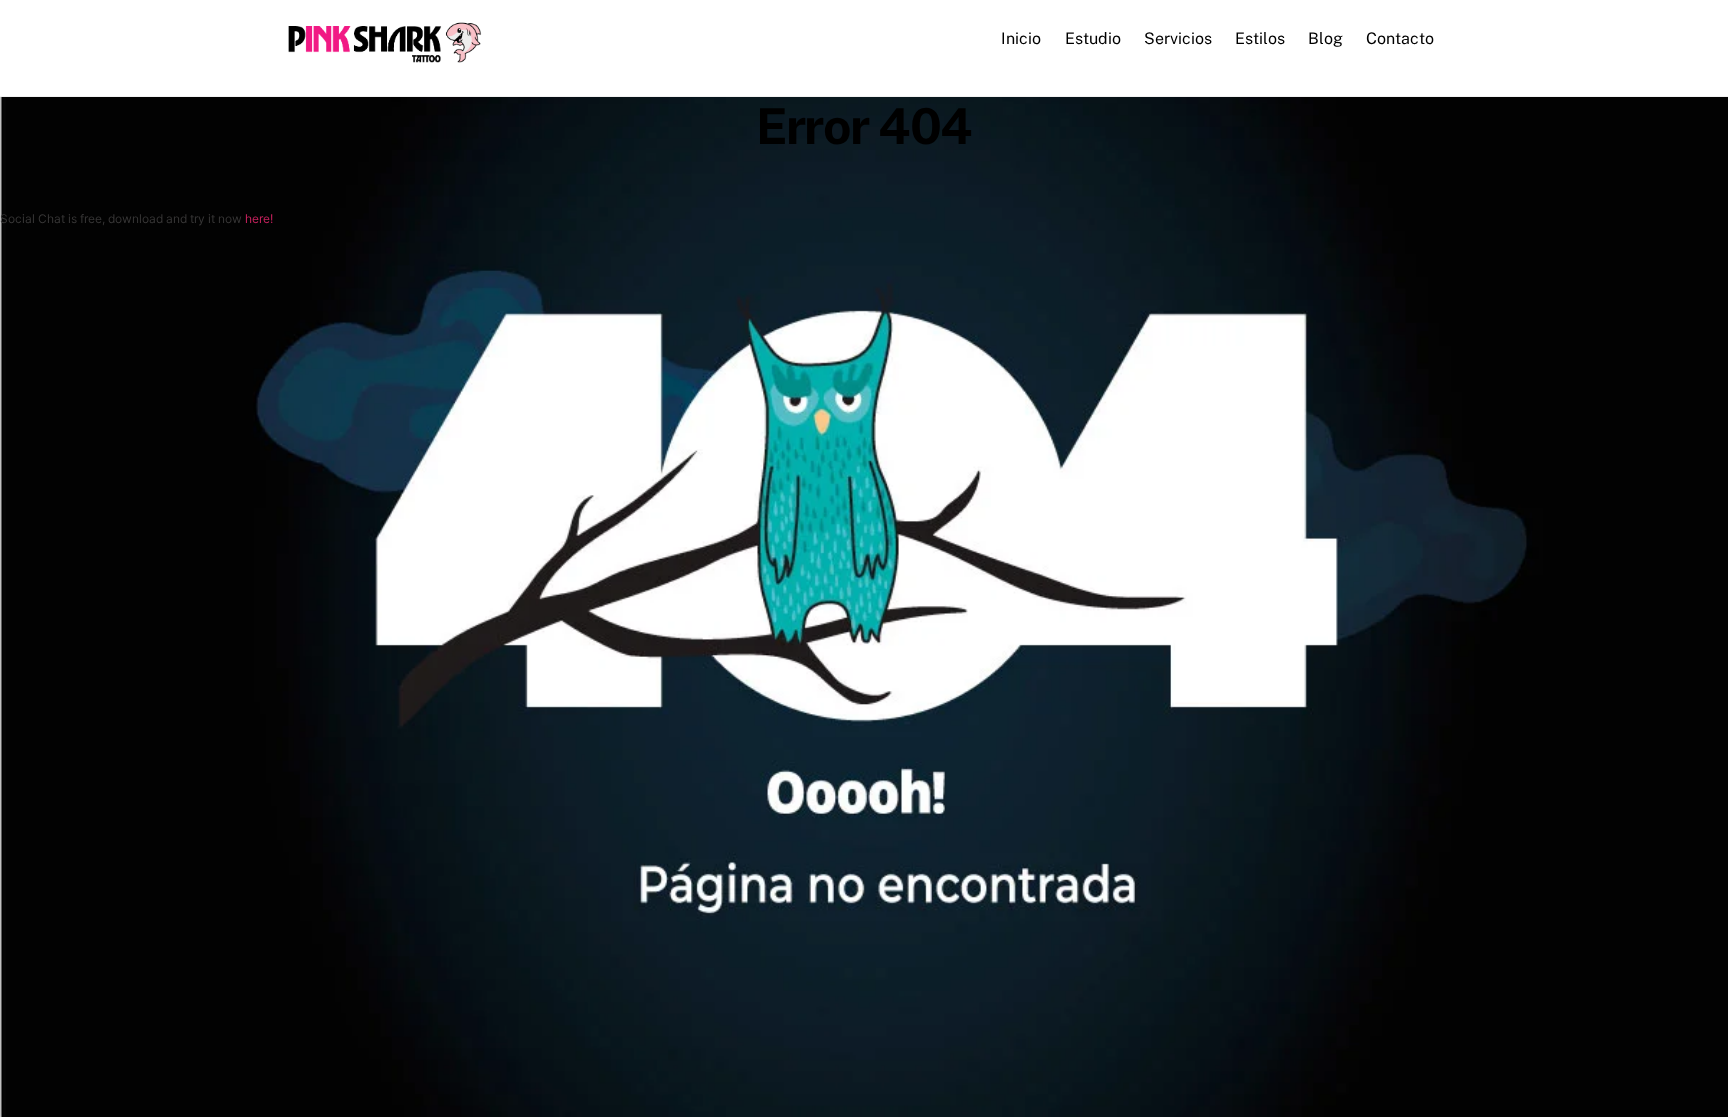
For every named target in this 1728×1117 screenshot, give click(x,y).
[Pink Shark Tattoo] (384, 58)
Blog (1325, 38)
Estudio (1093, 38)
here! (259, 218)
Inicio (1021, 38)
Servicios (1178, 38)
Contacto (1400, 38)
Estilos (1260, 38)
